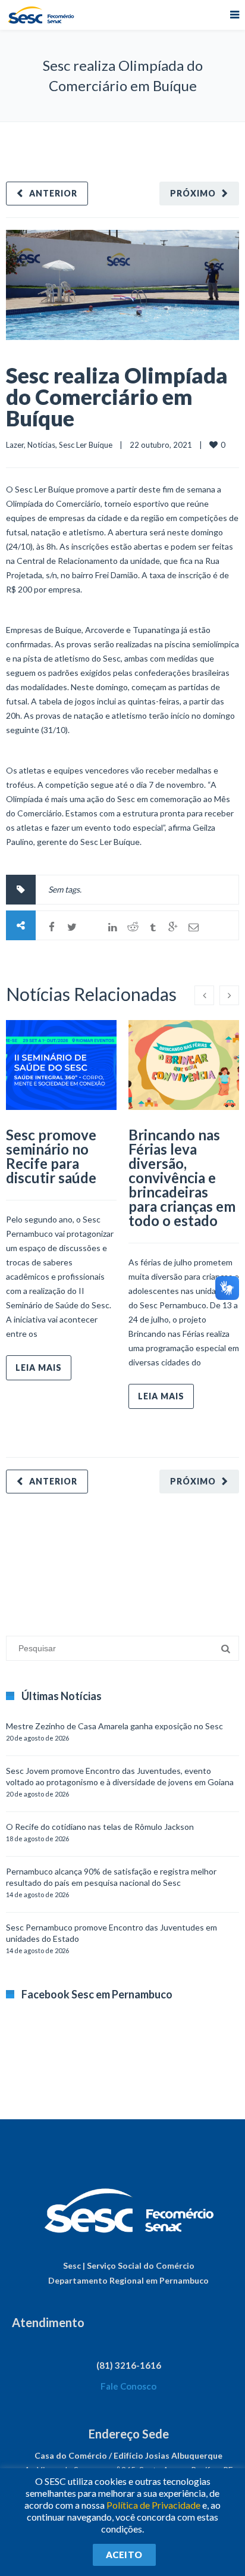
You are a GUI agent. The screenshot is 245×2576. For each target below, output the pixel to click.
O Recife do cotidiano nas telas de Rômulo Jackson (100, 1827)
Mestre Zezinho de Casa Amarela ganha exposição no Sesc (114, 1726)
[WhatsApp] (92, 927)
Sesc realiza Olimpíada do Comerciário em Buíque (117, 397)
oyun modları (147, 1559)
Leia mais (39, 1367)
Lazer (15, 445)
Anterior (53, 193)
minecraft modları (38, 1559)
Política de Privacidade (153, 2505)
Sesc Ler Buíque (86, 445)
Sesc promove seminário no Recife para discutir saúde (51, 1156)
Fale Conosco (128, 2386)
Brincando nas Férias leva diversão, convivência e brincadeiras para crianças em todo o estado (182, 1178)
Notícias (41, 445)
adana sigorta (97, 1559)
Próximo (193, 193)
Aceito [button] (124, 2555)
